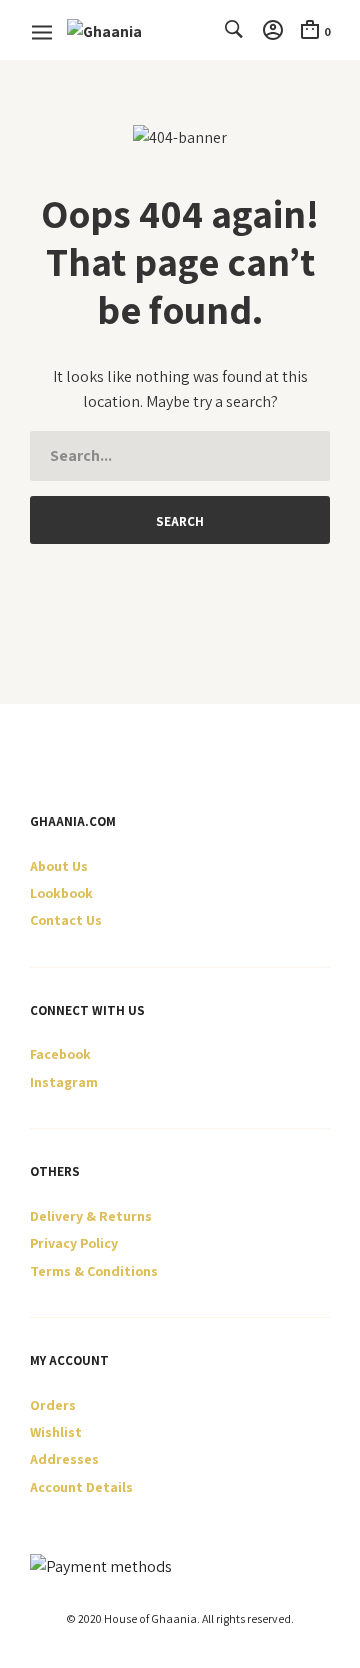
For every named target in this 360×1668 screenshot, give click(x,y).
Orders (53, 1405)
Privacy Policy (74, 1243)
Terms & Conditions (94, 1271)
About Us (59, 866)
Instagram (64, 1082)
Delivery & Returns (91, 1216)
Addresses (64, 1459)
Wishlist (56, 1432)
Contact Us (66, 920)
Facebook (60, 1054)
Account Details (81, 1487)
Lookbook (61, 893)
